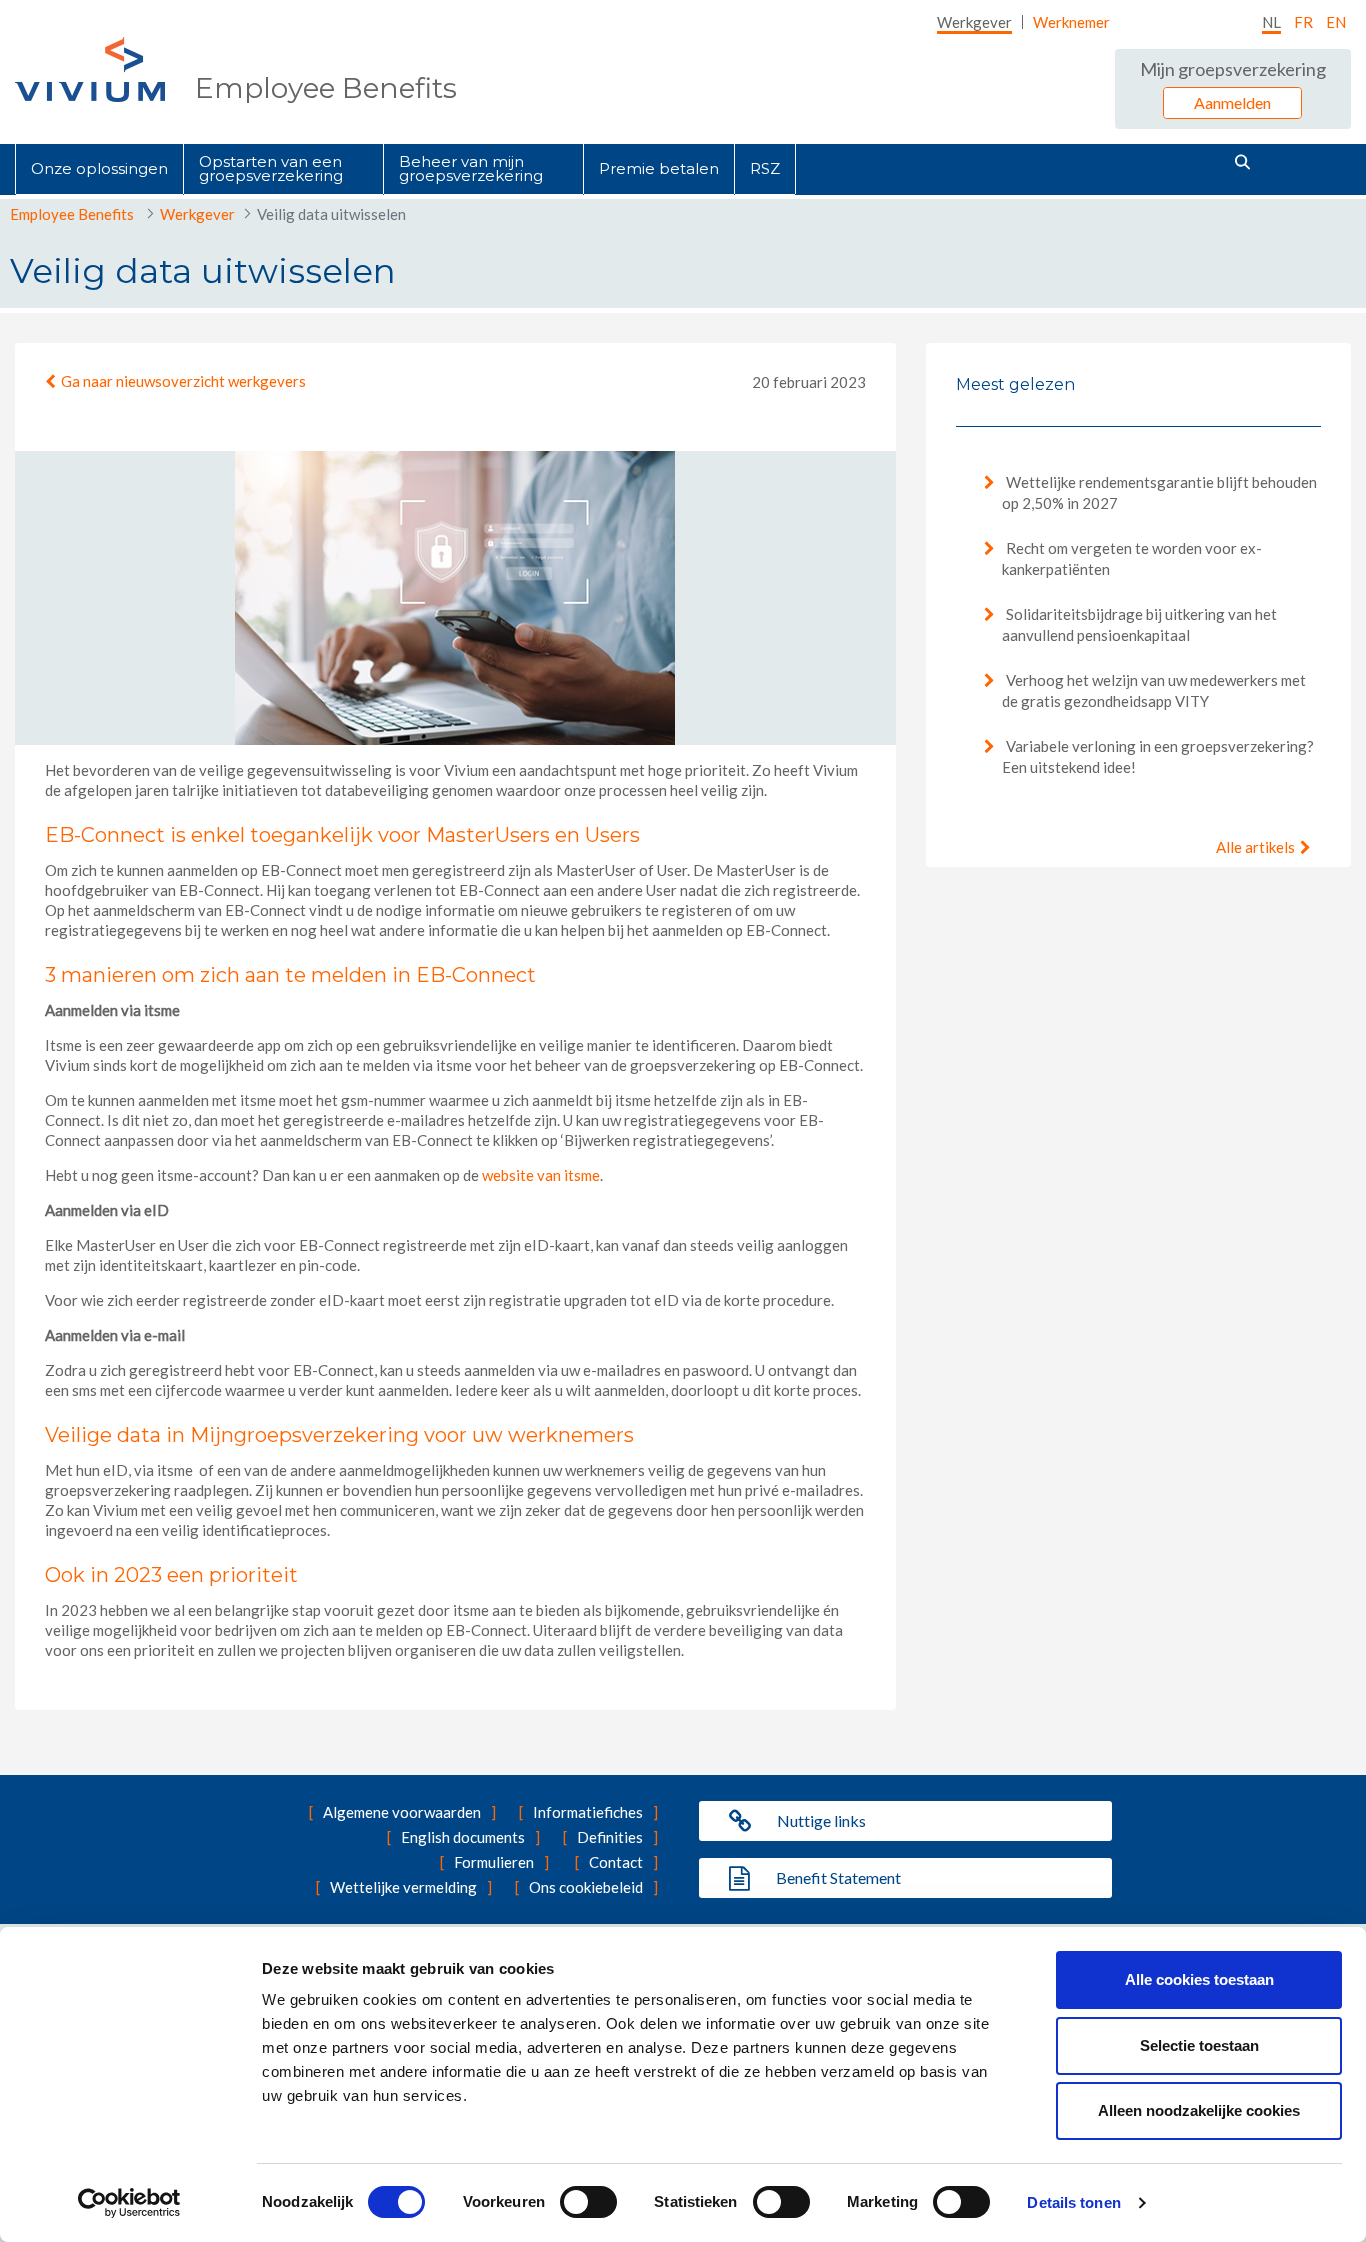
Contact (616, 1862)
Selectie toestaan (1199, 2045)
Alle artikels (1255, 847)
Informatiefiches (588, 1812)
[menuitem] (974, 22)
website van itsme (541, 1175)
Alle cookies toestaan (1199, 1979)
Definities (610, 1837)
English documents (463, 1837)
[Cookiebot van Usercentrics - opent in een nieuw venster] (129, 2203)
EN (1336, 22)
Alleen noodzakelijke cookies (1199, 2110)
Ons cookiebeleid (586, 1887)
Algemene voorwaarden (402, 1812)
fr (1303, 22)
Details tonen (1073, 2202)
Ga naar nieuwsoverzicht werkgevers (183, 381)
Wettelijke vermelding (403, 1887)
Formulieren (494, 1862)
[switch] (588, 2202)
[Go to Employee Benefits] (90, 69)
